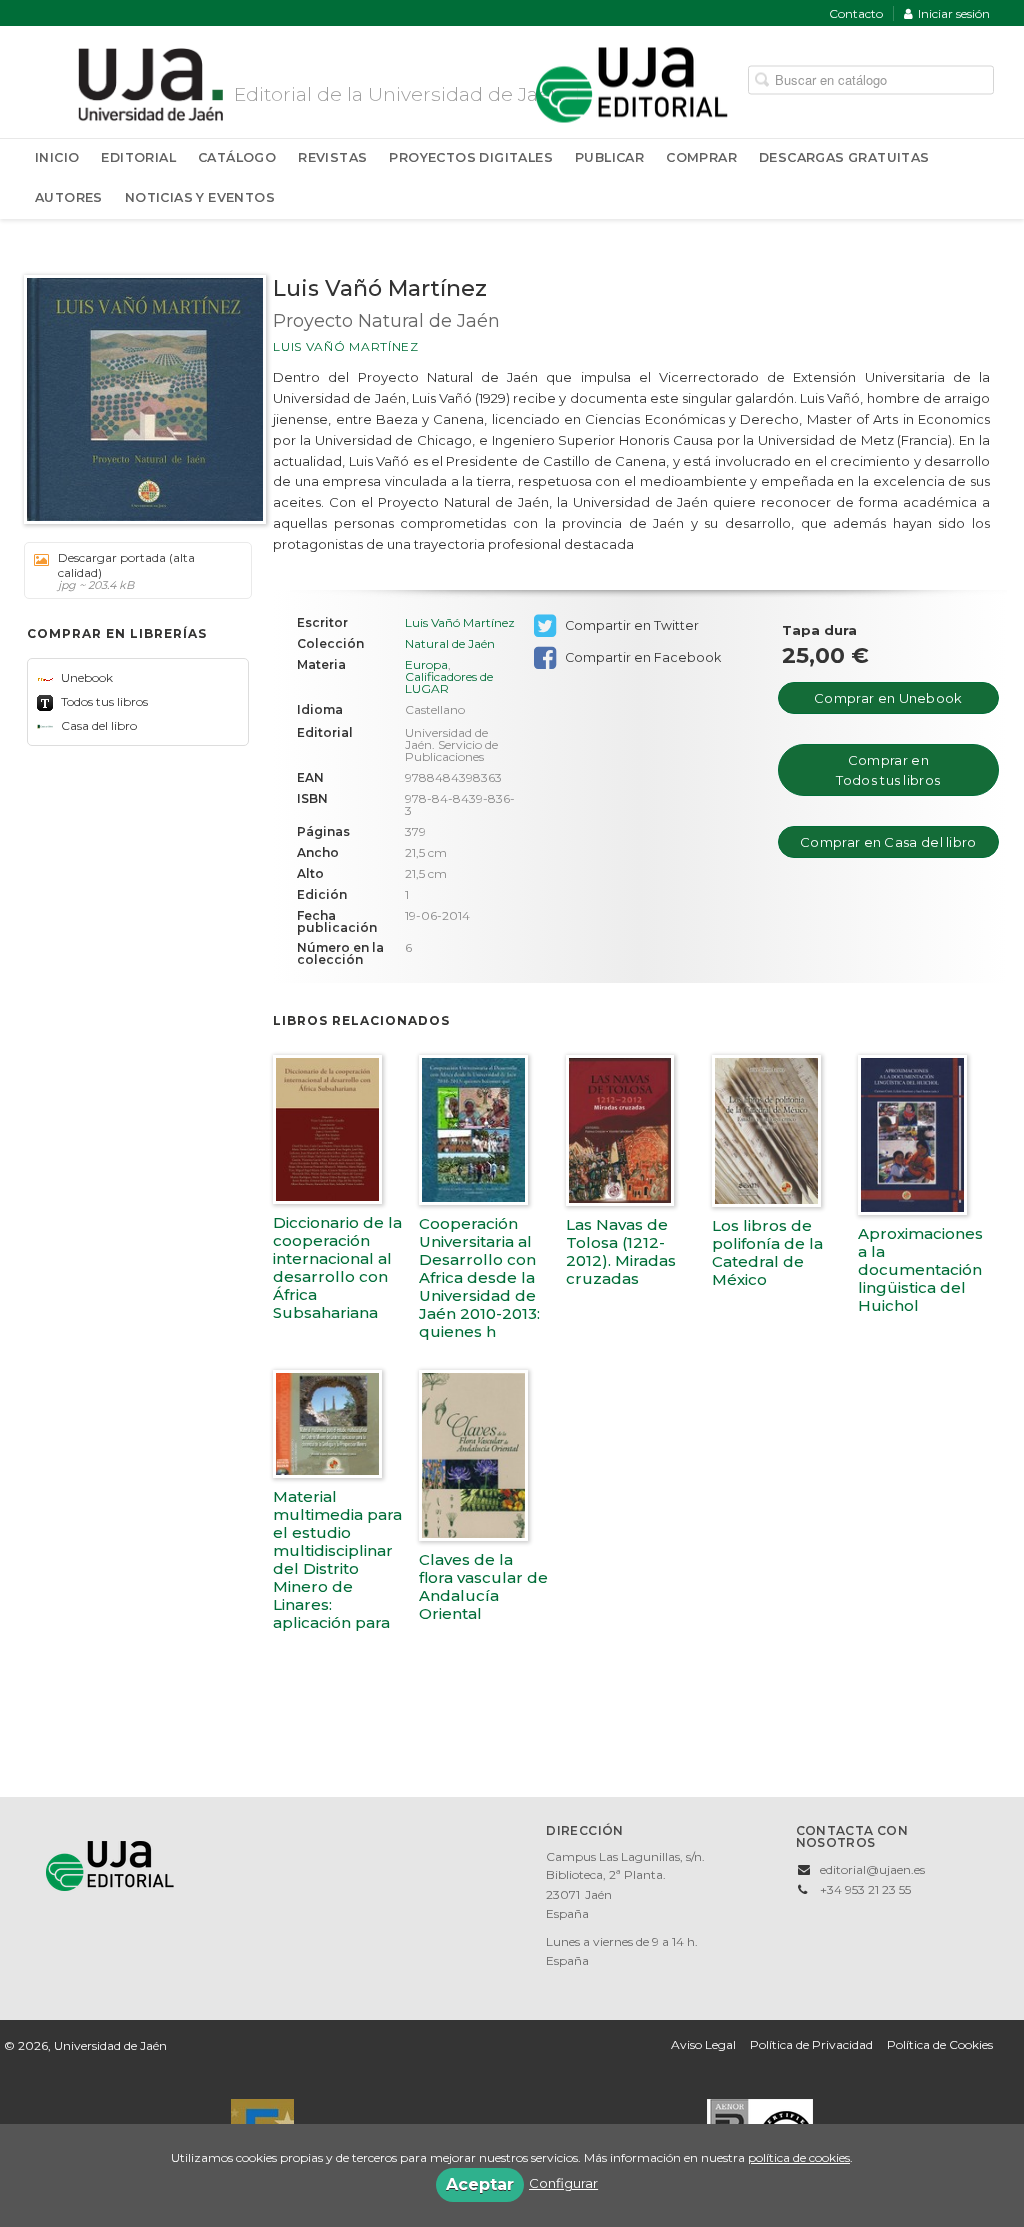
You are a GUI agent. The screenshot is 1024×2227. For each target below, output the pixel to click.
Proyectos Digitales (471, 157)
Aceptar (480, 2184)
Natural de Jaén (450, 644)
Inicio (57, 157)
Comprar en (888, 698)
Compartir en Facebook (641, 657)
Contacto (856, 13)
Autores (69, 197)
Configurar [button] (563, 2183)
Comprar (701, 157)
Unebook (85, 677)
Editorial (138, 157)
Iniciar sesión (954, 13)
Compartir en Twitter (630, 625)
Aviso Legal (703, 2044)
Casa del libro (97, 725)
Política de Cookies (940, 2044)
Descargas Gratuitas (844, 157)
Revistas (332, 157)
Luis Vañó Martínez (346, 346)
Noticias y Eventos (200, 197)
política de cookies (799, 2157)
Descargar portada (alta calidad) (126, 571)
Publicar (609, 157)
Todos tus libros (103, 701)
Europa (426, 664)
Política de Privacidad (811, 2044)
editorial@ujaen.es (872, 1869)
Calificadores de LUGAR (449, 682)
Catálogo (237, 157)
